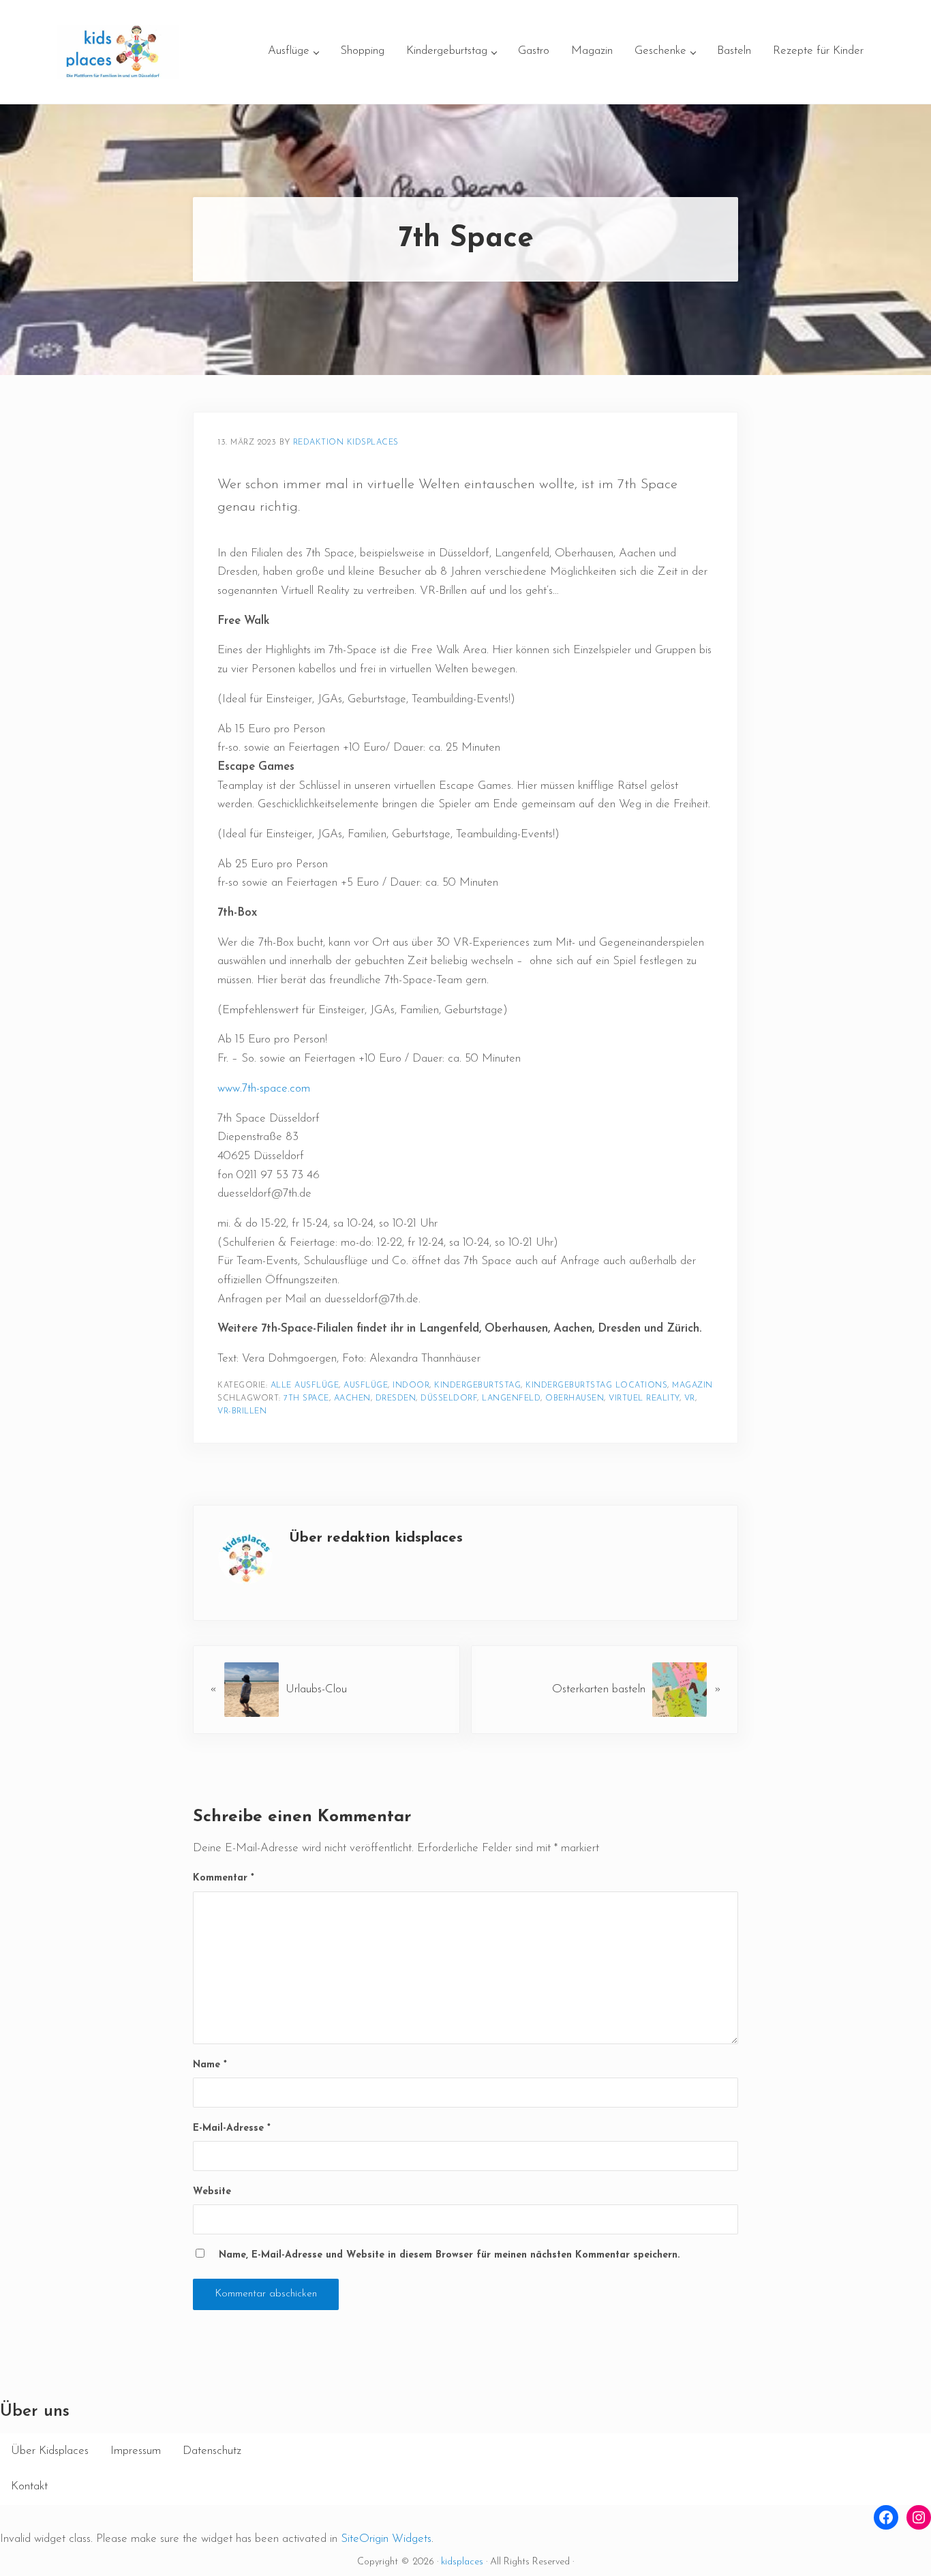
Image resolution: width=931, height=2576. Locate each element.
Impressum (136, 2451)
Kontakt (29, 2486)
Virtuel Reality (644, 1398)
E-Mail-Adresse (232, 2128)
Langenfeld (511, 1398)
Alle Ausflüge (305, 1386)
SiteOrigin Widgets (386, 2539)
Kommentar (224, 1878)
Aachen (352, 1398)
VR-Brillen (242, 1411)
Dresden (396, 1398)
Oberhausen (575, 1398)
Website (212, 2192)
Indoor (411, 1386)
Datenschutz (212, 2451)
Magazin (692, 1386)
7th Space (306, 1398)
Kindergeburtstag (477, 1386)
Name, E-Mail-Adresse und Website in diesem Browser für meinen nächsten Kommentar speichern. (449, 2255)
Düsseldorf (449, 1398)
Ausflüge (366, 1386)
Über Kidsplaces (50, 2451)
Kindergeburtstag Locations (596, 1386)
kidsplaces (462, 2562)
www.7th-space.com (264, 1089)
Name (210, 2065)
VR (690, 1398)
